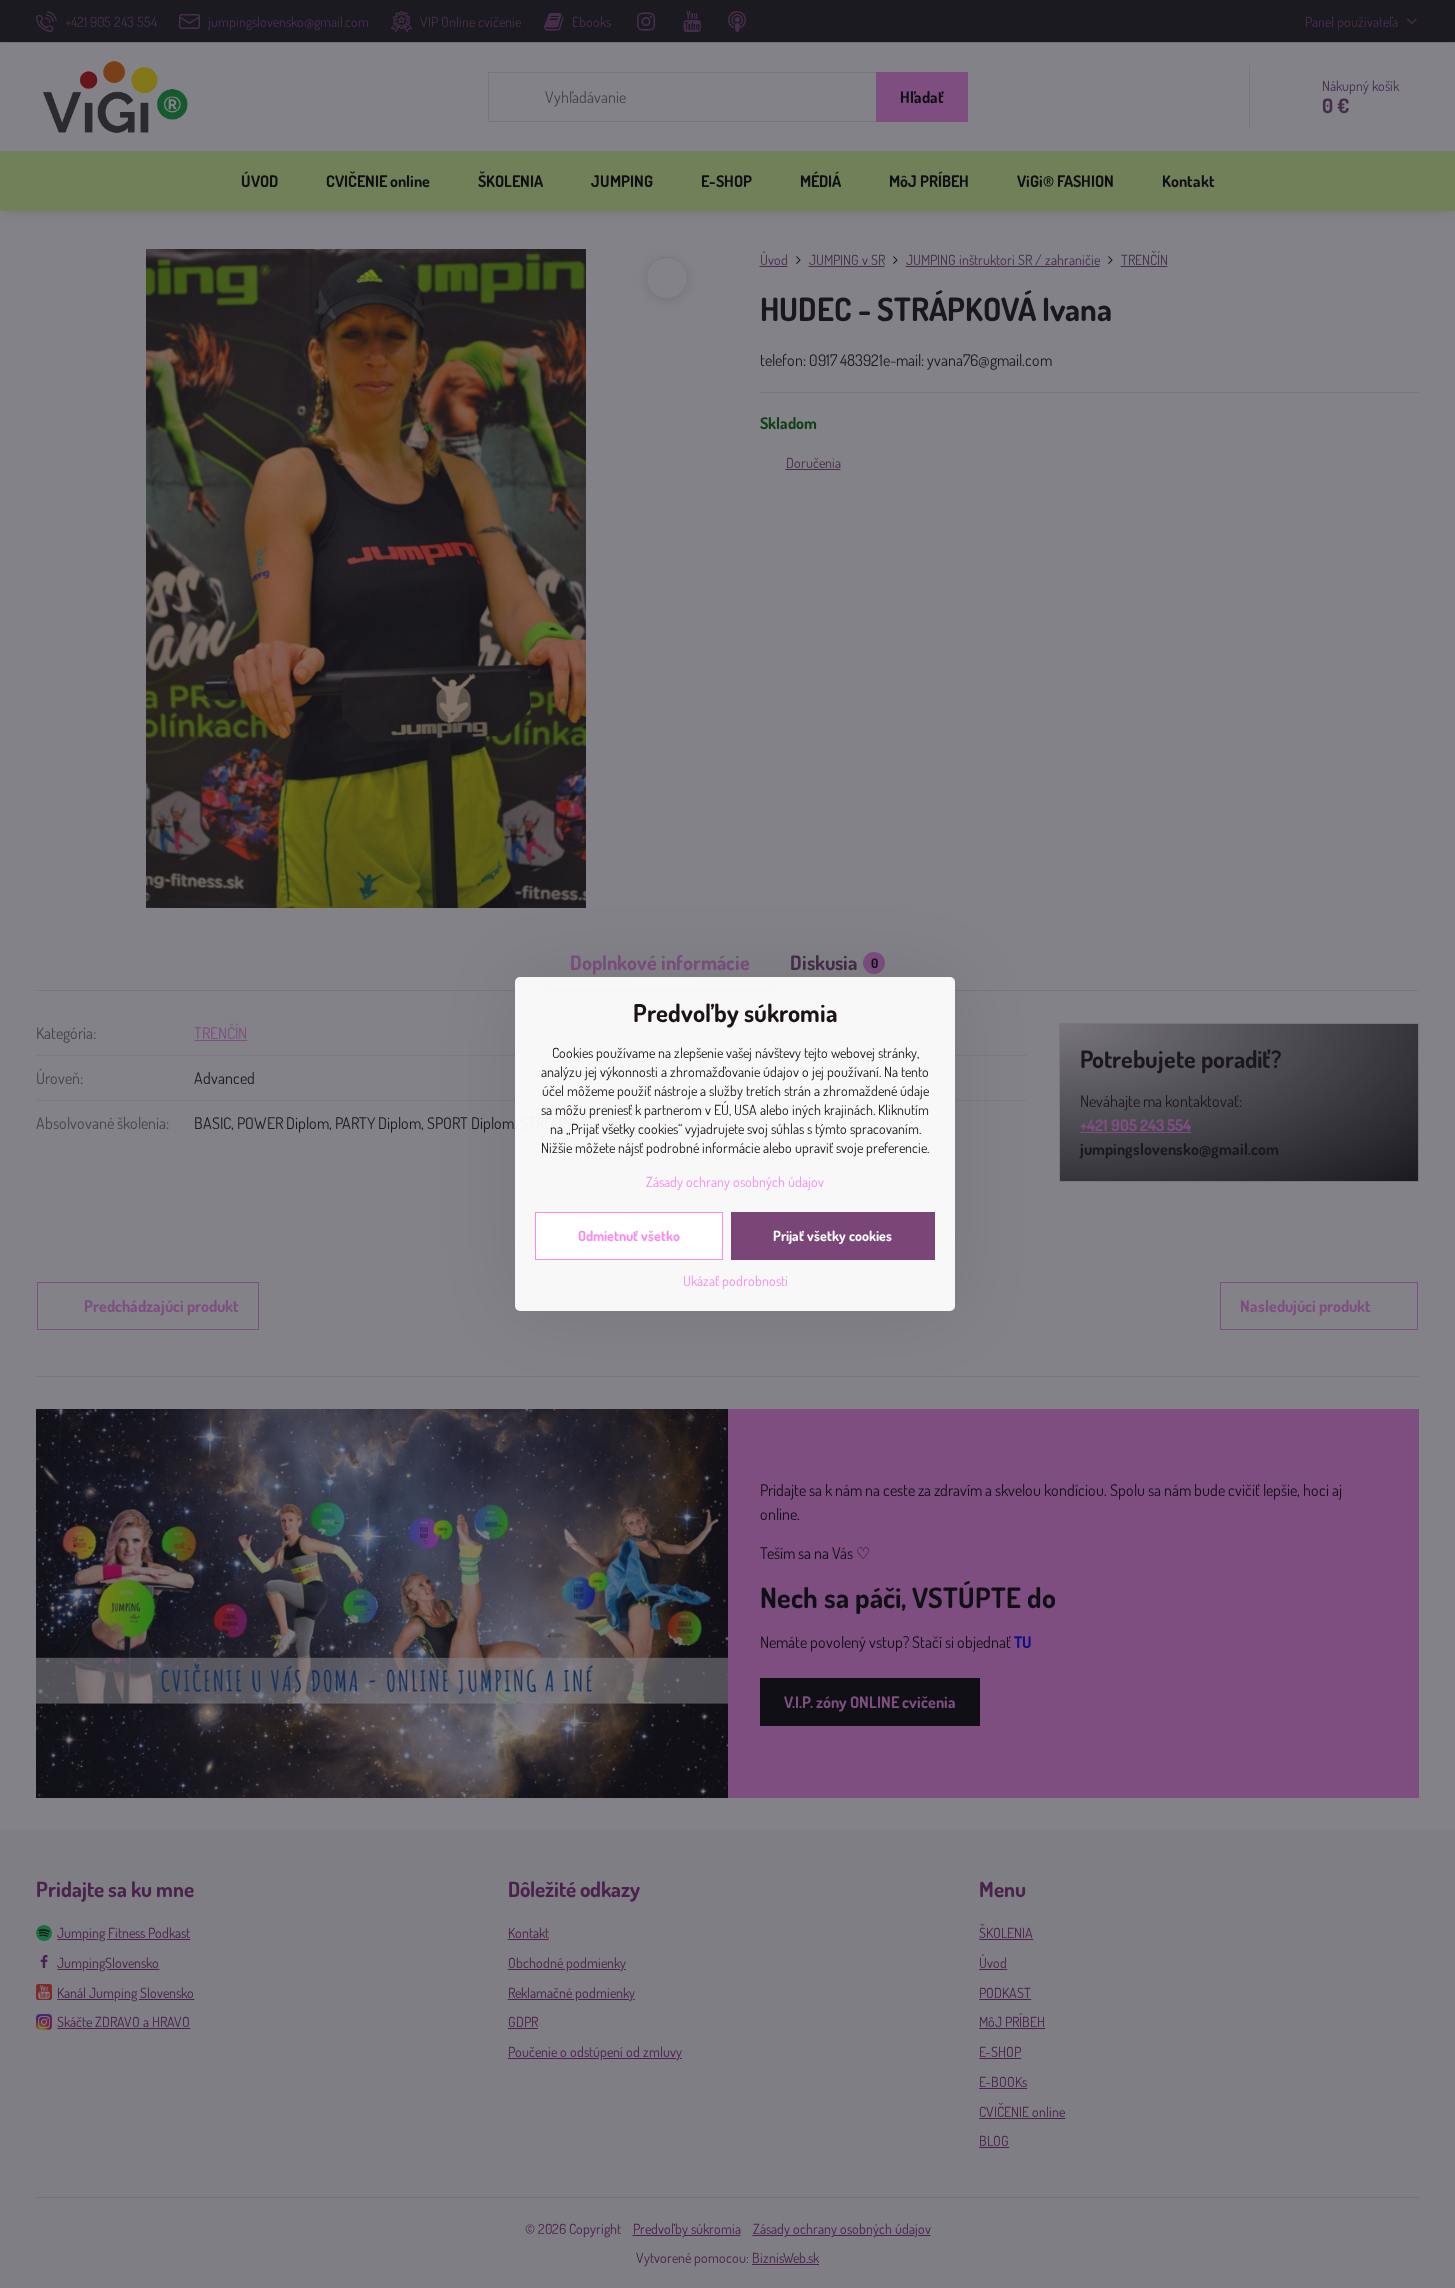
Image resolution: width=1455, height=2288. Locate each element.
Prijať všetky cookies (832, 1235)
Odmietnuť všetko (629, 1235)
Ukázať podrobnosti (735, 1280)
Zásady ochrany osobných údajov (735, 1181)
